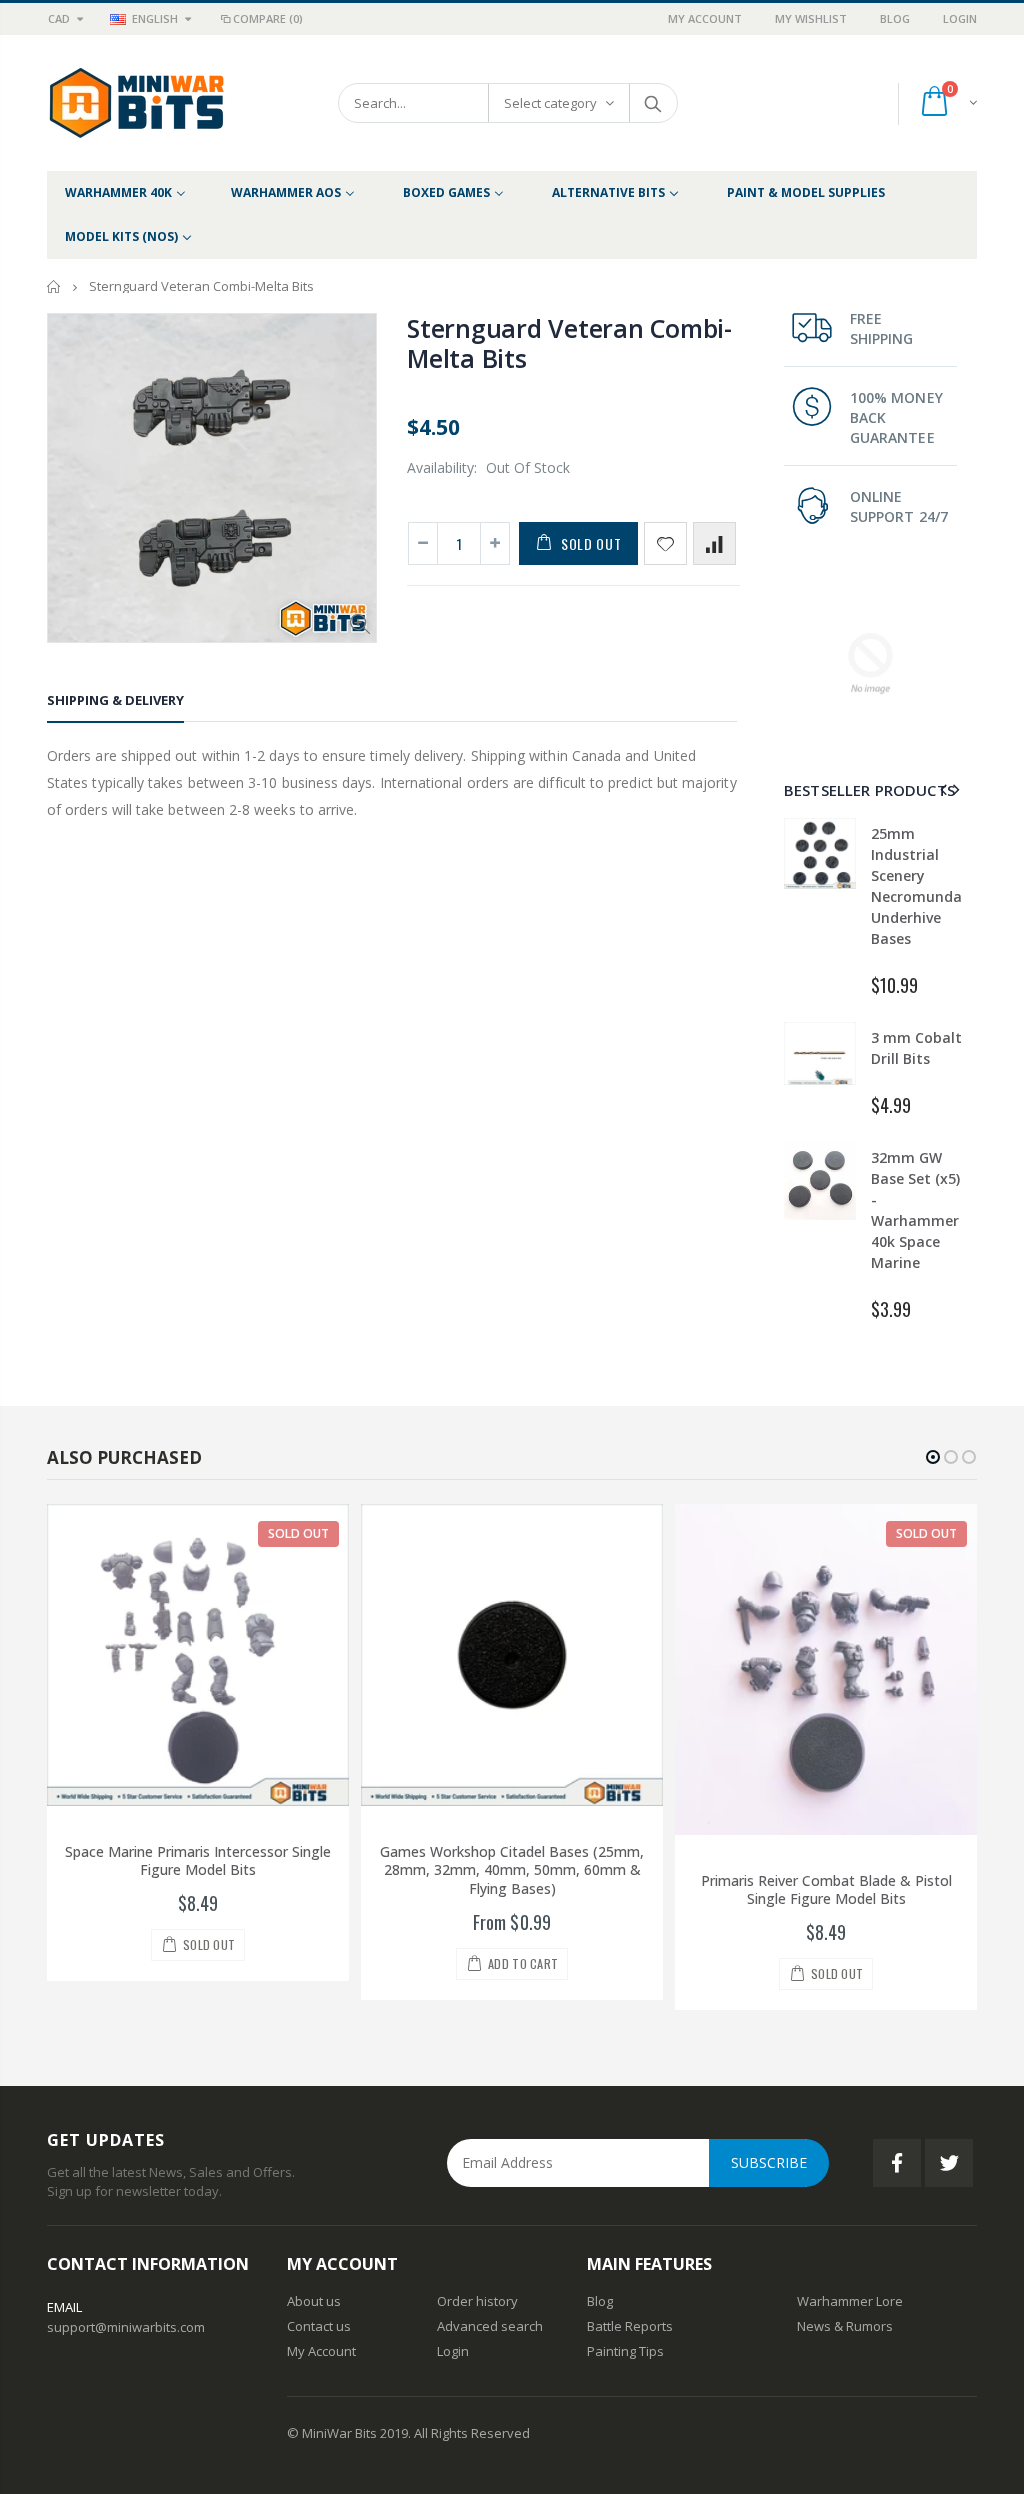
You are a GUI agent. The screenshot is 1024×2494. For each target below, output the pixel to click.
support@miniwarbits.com (126, 2327)
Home (54, 286)
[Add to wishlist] (665, 543)
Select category (550, 103)
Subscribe (769, 2162)
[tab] (115, 703)
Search (652, 103)
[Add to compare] (714, 543)
